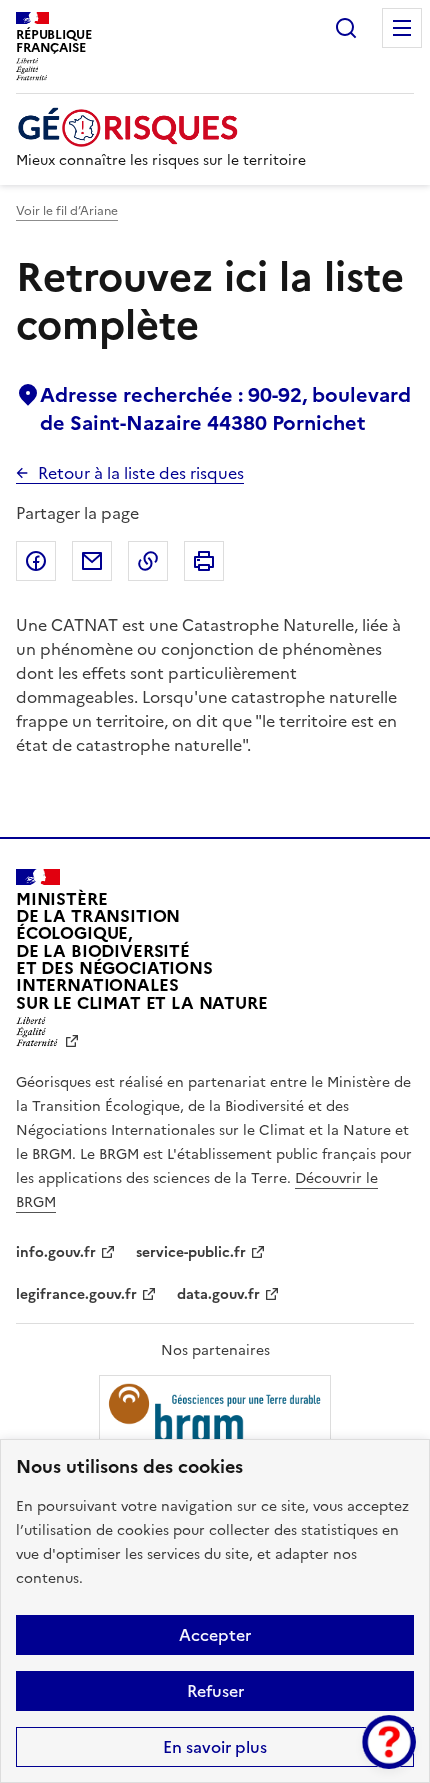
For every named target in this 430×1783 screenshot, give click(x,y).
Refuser (215, 1691)
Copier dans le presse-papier (148, 561)
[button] (389, 1742)
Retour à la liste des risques (141, 473)
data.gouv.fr (218, 1294)
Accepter (215, 1635)
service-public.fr (191, 1252)
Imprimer (204, 561)
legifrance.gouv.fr (76, 1294)
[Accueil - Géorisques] (161, 127)
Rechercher (346, 28)
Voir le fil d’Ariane (67, 211)
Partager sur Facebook (36, 561)
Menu (402, 28)
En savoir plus (215, 1747)
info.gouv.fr (56, 1252)
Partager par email (92, 561)
